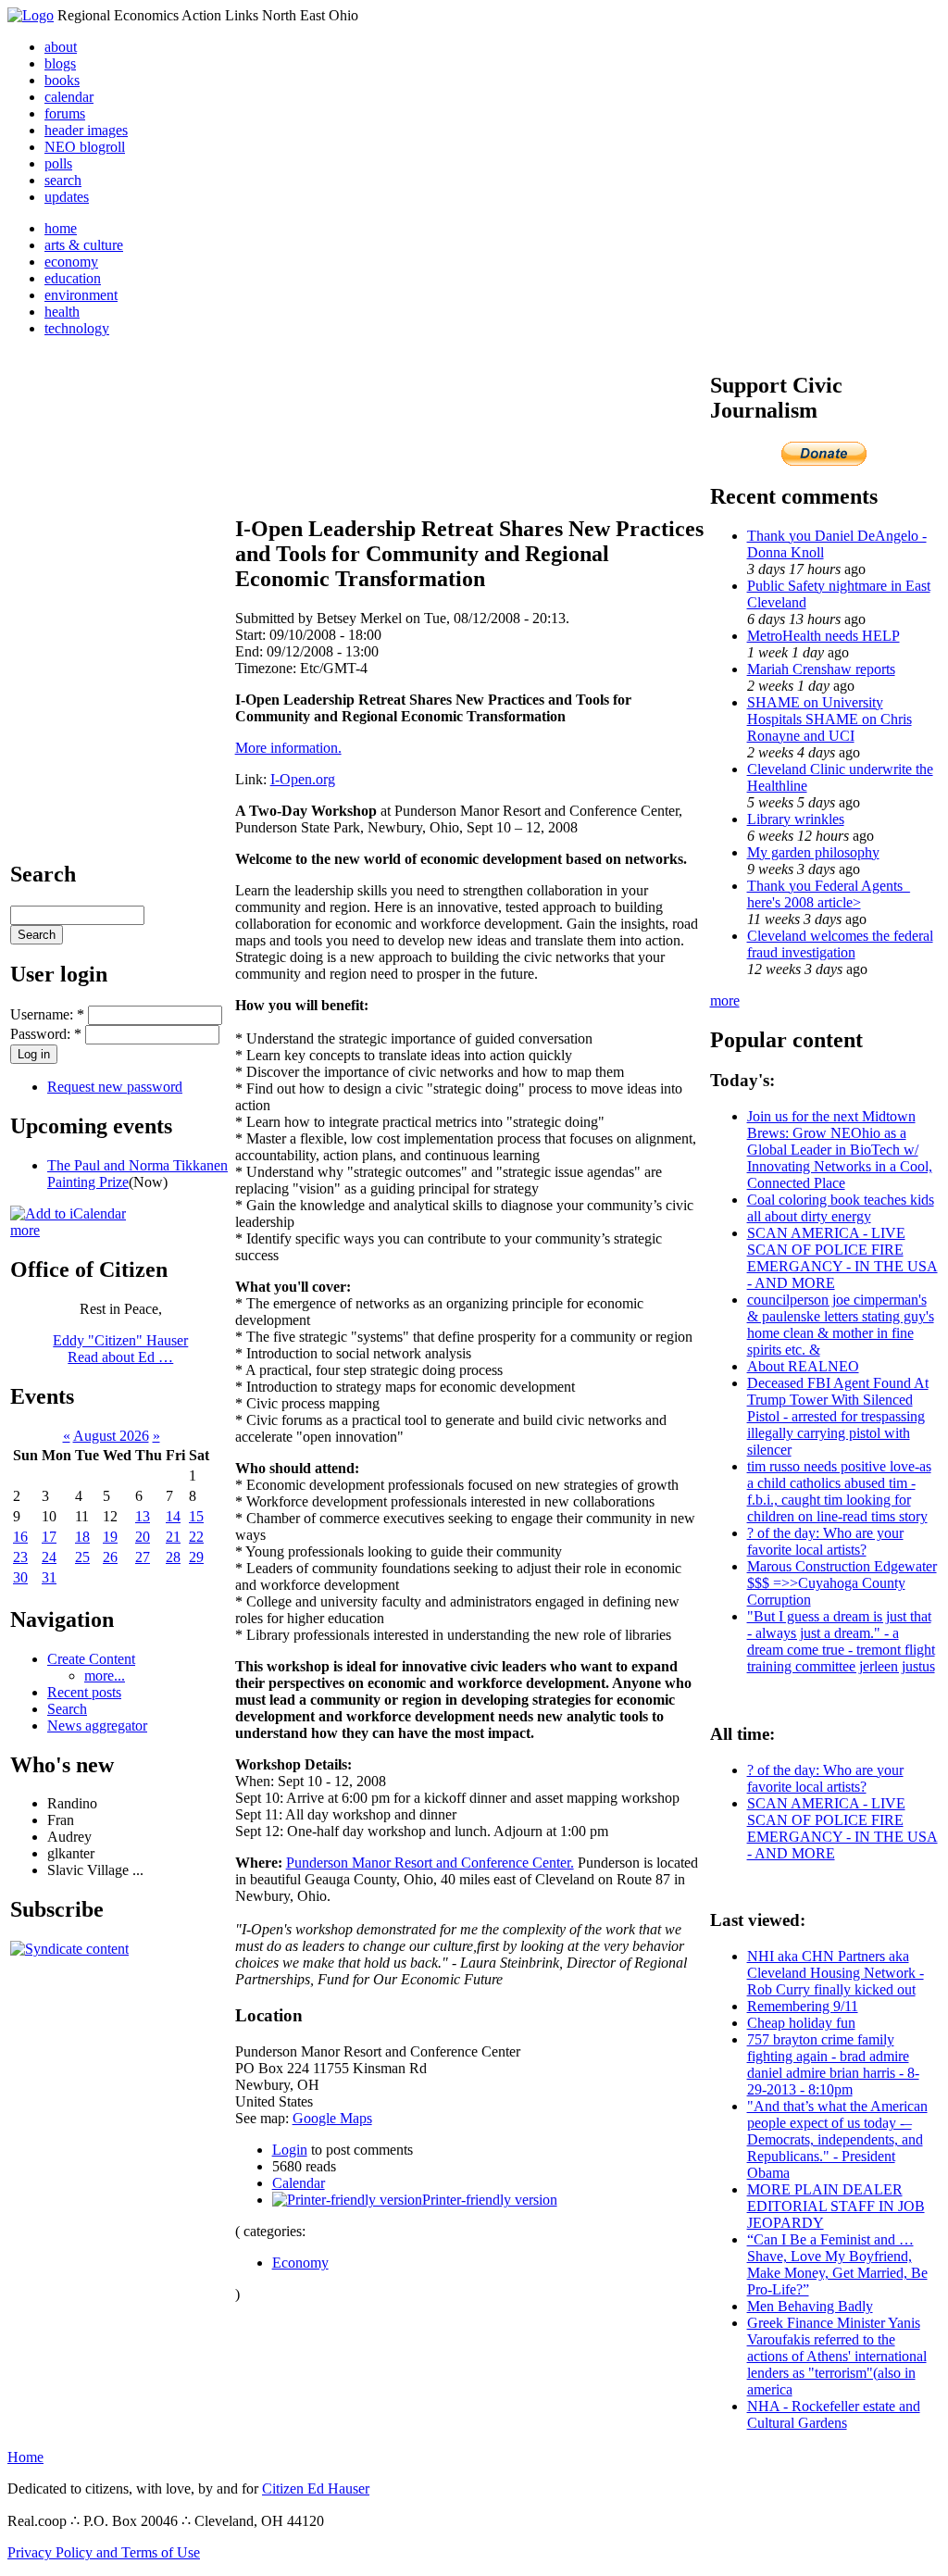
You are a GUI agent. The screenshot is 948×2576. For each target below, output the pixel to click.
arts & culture (84, 245)
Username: (47, 1014)
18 (82, 1537)
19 (110, 1537)
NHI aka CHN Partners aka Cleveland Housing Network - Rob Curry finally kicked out (836, 1973)
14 (173, 1516)
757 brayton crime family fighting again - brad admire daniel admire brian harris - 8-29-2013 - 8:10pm (833, 2064)
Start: (252, 635)
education (73, 278)
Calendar (299, 2183)
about (61, 47)
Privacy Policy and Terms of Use (104, 2552)
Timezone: (268, 668)
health (62, 312)
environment (81, 295)
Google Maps (332, 2118)
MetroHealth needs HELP (823, 636)
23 (20, 1557)
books (62, 80)
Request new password (115, 1087)
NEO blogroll (85, 147)
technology (77, 328)
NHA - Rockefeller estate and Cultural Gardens (834, 2414)
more (25, 1230)
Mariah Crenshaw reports (821, 669)
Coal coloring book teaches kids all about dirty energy (841, 1208)
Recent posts (84, 1692)
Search (67, 1709)
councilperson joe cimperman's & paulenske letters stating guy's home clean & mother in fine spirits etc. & (841, 1325)
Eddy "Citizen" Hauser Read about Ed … (120, 1349)
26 (110, 1557)
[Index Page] (31, 15)
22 (196, 1537)
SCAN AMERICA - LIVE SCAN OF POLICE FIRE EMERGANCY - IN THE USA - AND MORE (842, 1258)
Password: (46, 1034)
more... (105, 1676)
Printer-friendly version (490, 2200)
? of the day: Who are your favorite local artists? (825, 1541)
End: (251, 651)
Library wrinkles (796, 819)
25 (82, 1557)
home (61, 228)
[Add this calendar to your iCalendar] (68, 1213)
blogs (60, 63)
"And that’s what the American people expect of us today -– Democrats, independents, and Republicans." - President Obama (837, 2139)
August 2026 (111, 1436)
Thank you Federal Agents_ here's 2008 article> (829, 894)
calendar (69, 97)
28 (173, 1557)
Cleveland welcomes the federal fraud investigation (840, 944)
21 (173, 1537)
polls (58, 163)
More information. (288, 748)
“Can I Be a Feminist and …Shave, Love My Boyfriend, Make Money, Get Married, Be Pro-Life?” (837, 2264)
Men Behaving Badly (810, 2306)
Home (25, 2457)
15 (196, 1516)
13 (143, 1516)
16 (20, 1537)
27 (143, 1557)
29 (196, 1557)
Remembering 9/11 (803, 2006)
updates (67, 197)
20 (143, 1537)
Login (290, 2150)
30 (20, 1577)
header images (86, 130)
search (63, 180)
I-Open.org (303, 779)
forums (65, 113)
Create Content (91, 1659)
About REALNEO (803, 1366)
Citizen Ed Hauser (316, 2488)
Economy (300, 2263)
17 (49, 1537)
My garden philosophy (813, 852)
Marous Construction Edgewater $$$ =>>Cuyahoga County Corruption (842, 1583)
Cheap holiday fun (801, 2023)
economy (71, 262)
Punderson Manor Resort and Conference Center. (430, 1863)
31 (49, 1577)
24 (49, 1557)
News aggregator (97, 1726)
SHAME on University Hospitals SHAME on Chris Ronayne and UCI (829, 719)
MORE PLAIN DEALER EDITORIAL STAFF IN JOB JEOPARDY (836, 2206)
